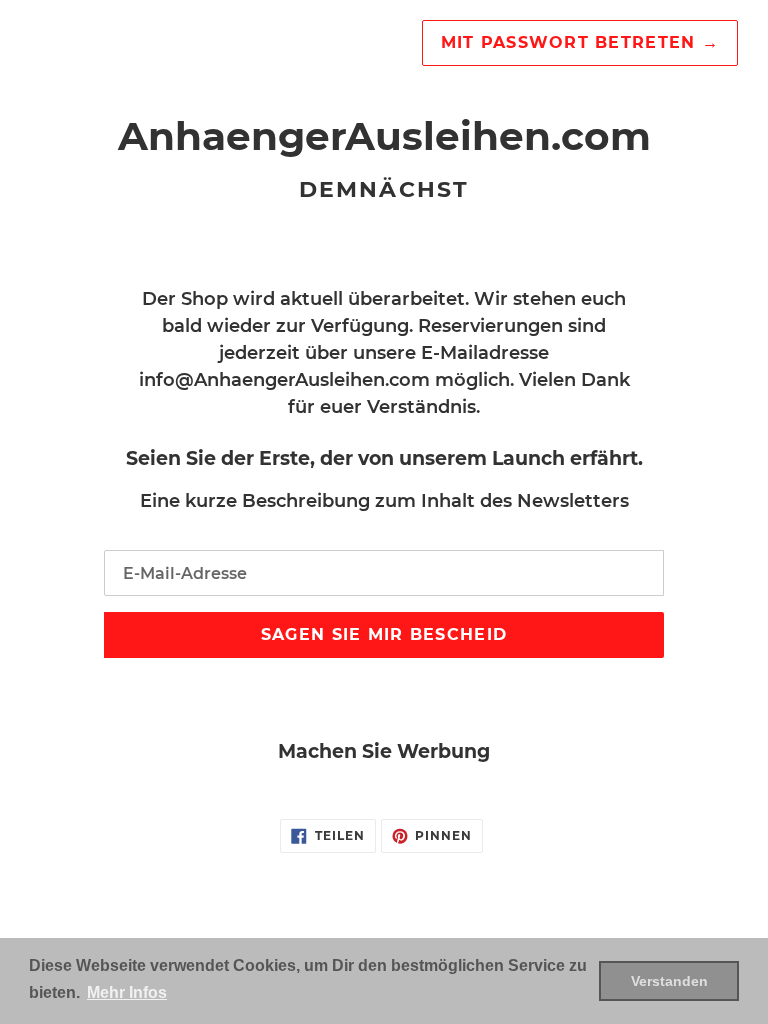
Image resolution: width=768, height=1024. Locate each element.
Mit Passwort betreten (580, 42)
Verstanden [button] (669, 981)
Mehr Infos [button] (127, 992)
